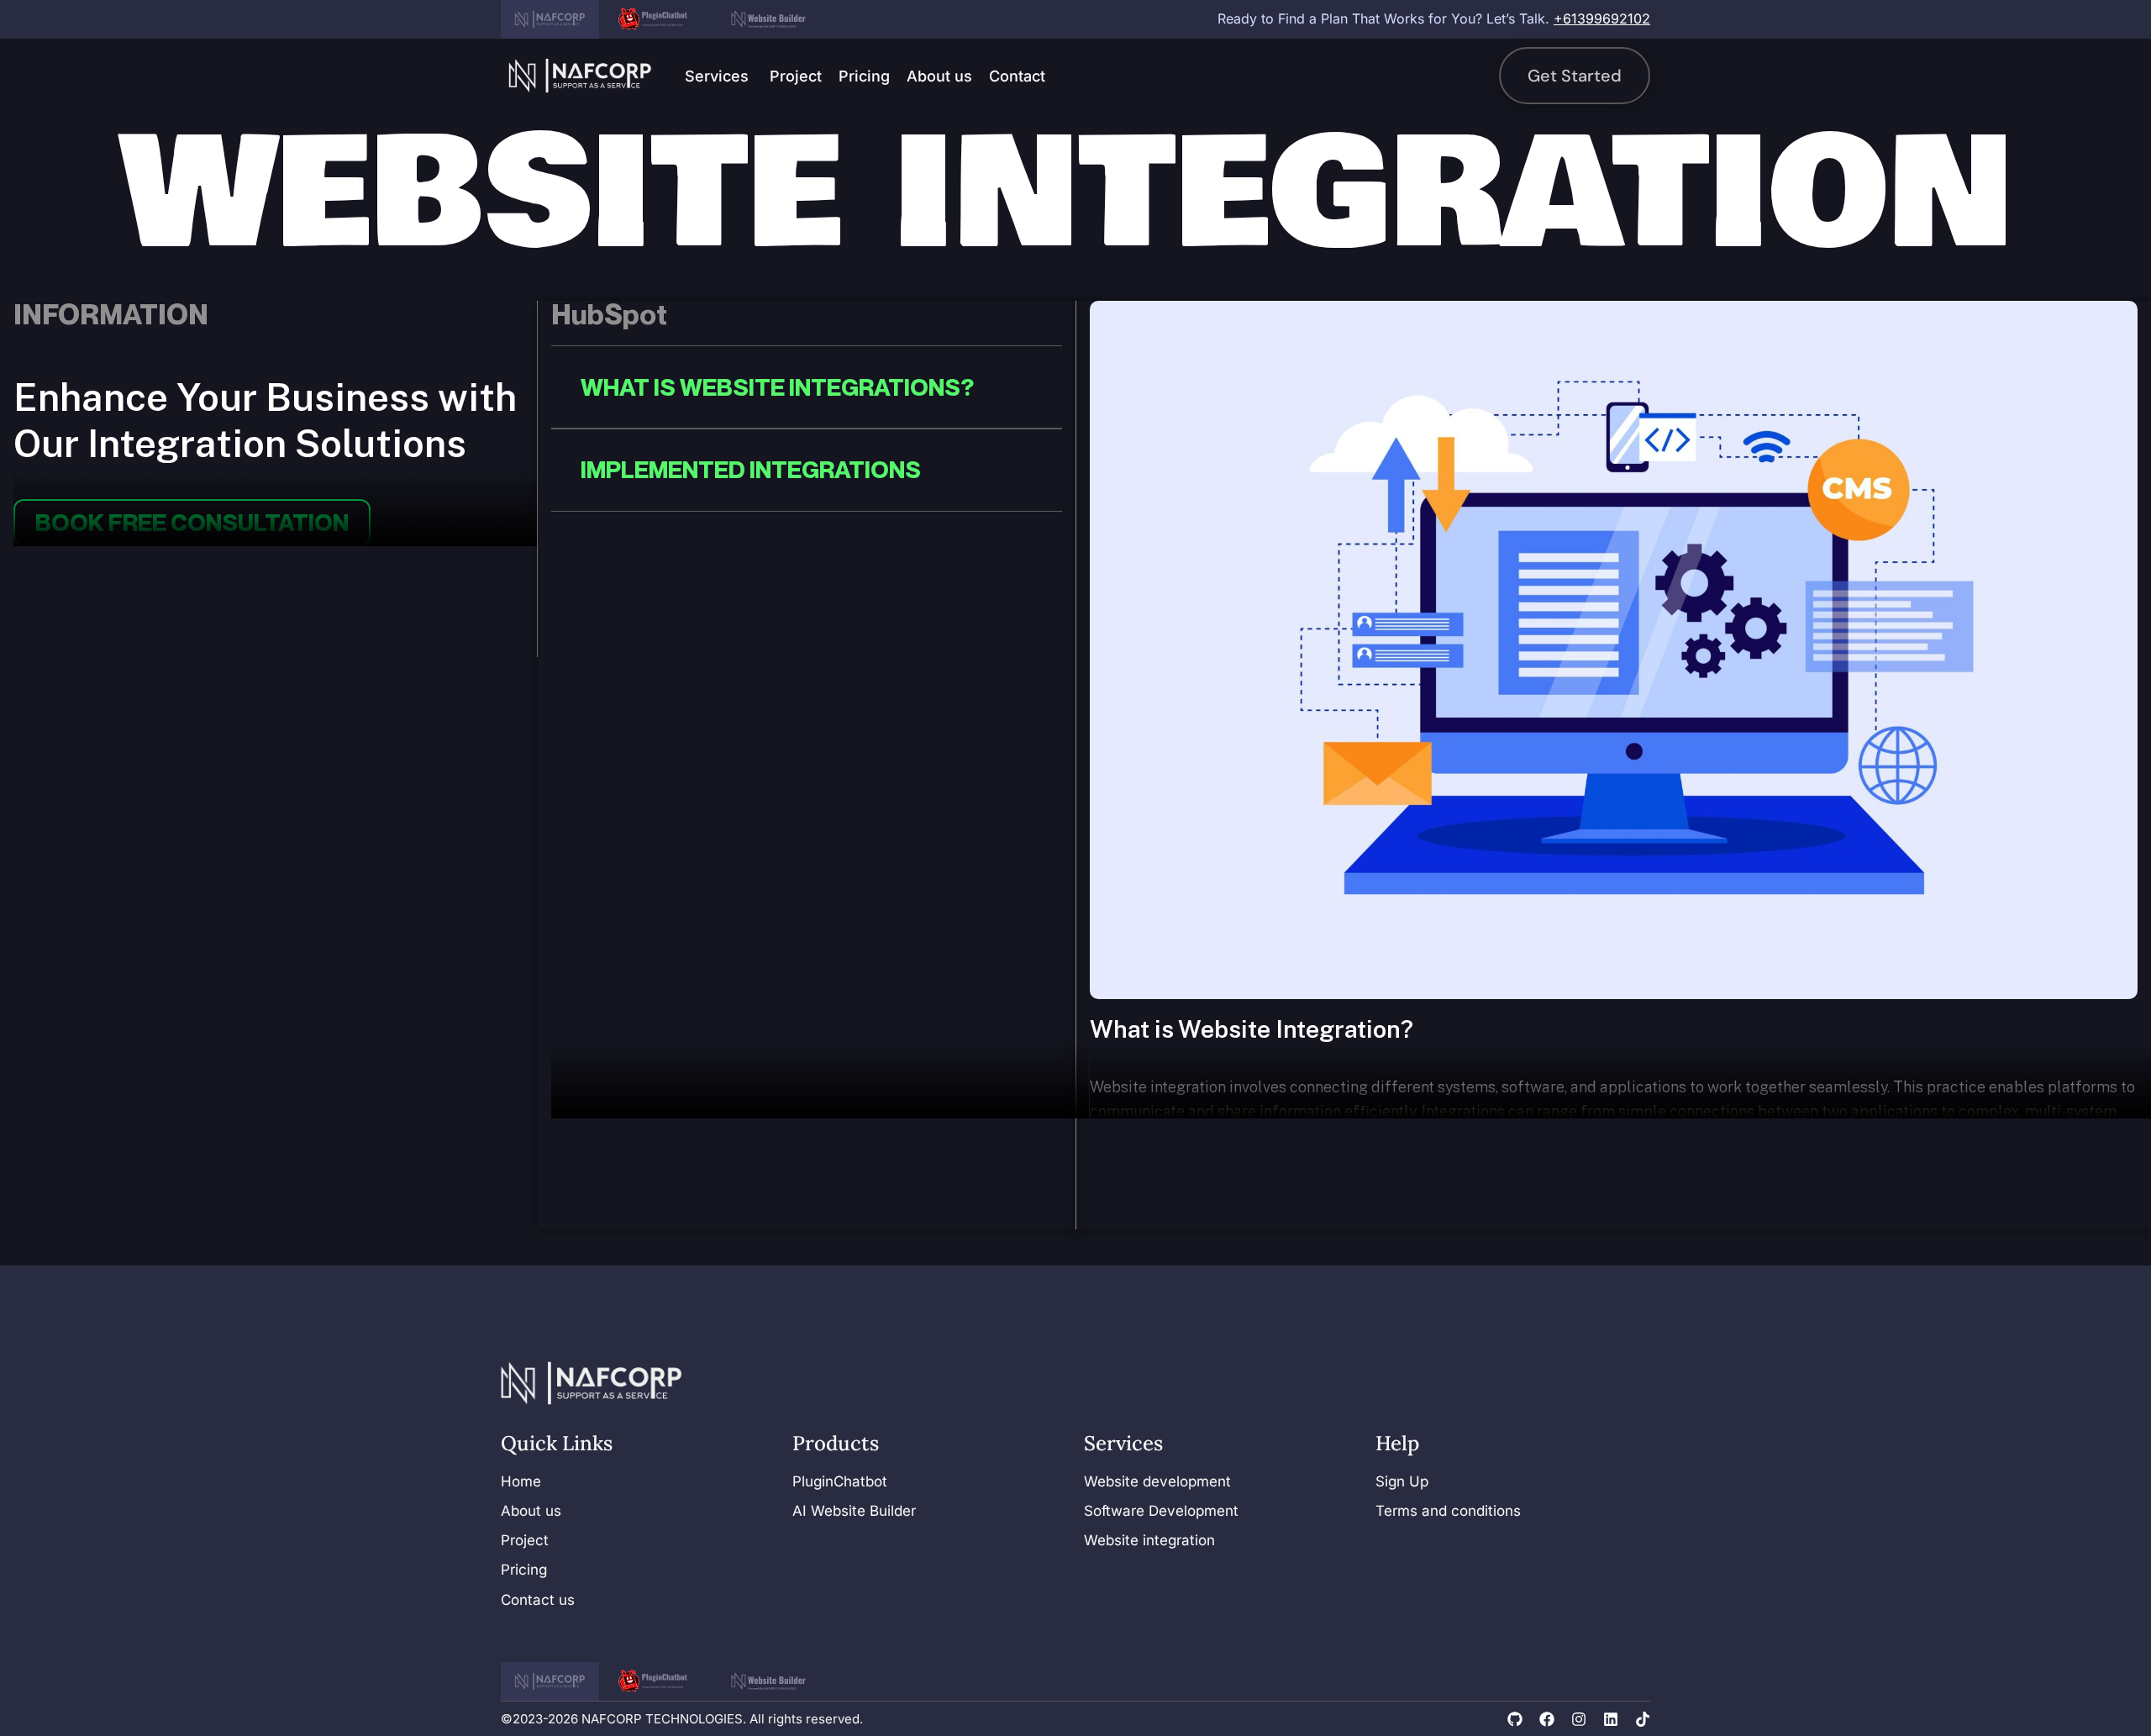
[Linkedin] (1611, 1719)
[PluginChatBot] (657, 1681)
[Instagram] (1579, 1719)
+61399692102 (1602, 18)
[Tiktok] (1643, 1719)
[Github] (1515, 1719)
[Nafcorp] (550, 19)
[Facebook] (1547, 1719)
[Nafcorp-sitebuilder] (768, 19)
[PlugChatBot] (657, 19)
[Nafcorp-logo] (580, 76)
